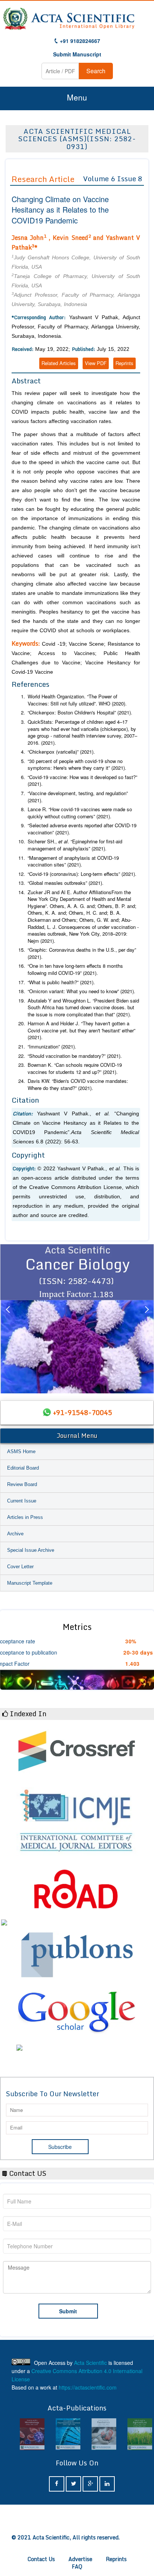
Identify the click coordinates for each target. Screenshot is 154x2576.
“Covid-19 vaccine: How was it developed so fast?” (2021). (82, 781)
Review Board (22, 1484)
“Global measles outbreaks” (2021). (66, 883)
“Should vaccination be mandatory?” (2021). (75, 1056)
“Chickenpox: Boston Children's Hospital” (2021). (80, 713)
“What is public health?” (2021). (61, 982)
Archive (15, 1534)
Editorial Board (23, 1468)
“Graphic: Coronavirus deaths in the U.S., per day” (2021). (82, 953)
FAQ (77, 2566)
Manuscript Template (30, 1583)
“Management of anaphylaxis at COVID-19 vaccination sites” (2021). (73, 861)
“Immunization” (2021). (52, 1047)
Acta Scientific (90, 2363)
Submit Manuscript (77, 54)
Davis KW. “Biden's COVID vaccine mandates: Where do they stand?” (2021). (78, 1085)
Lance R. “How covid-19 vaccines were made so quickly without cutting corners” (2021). (80, 813)
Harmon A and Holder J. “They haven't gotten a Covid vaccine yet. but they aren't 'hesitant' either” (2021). (81, 1030)
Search (96, 71)
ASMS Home (21, 1451)
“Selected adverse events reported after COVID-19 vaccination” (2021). (82, 829)
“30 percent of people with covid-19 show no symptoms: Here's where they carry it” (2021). (77, 765)
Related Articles (59, 363)
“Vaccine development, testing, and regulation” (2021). (78, 797)
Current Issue (22, 1501)
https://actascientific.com (88, 2387)
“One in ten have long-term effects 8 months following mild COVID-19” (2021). (75, 969)
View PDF (96, 363)
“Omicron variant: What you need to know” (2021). (81, 991)
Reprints (124, 363)
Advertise (80, 2559)
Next (147, 1319)
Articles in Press (25, 1517)
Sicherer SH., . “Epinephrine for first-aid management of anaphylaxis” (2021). (75, 845)
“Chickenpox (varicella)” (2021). (61, 752)
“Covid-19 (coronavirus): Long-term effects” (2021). (82, 874)
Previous (7, 1319)
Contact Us (41, 2559)
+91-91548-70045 (83, 1412)
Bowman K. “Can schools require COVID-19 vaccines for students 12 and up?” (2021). (75, 1068)
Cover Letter (20, 1567)
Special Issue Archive (31, 1550)
